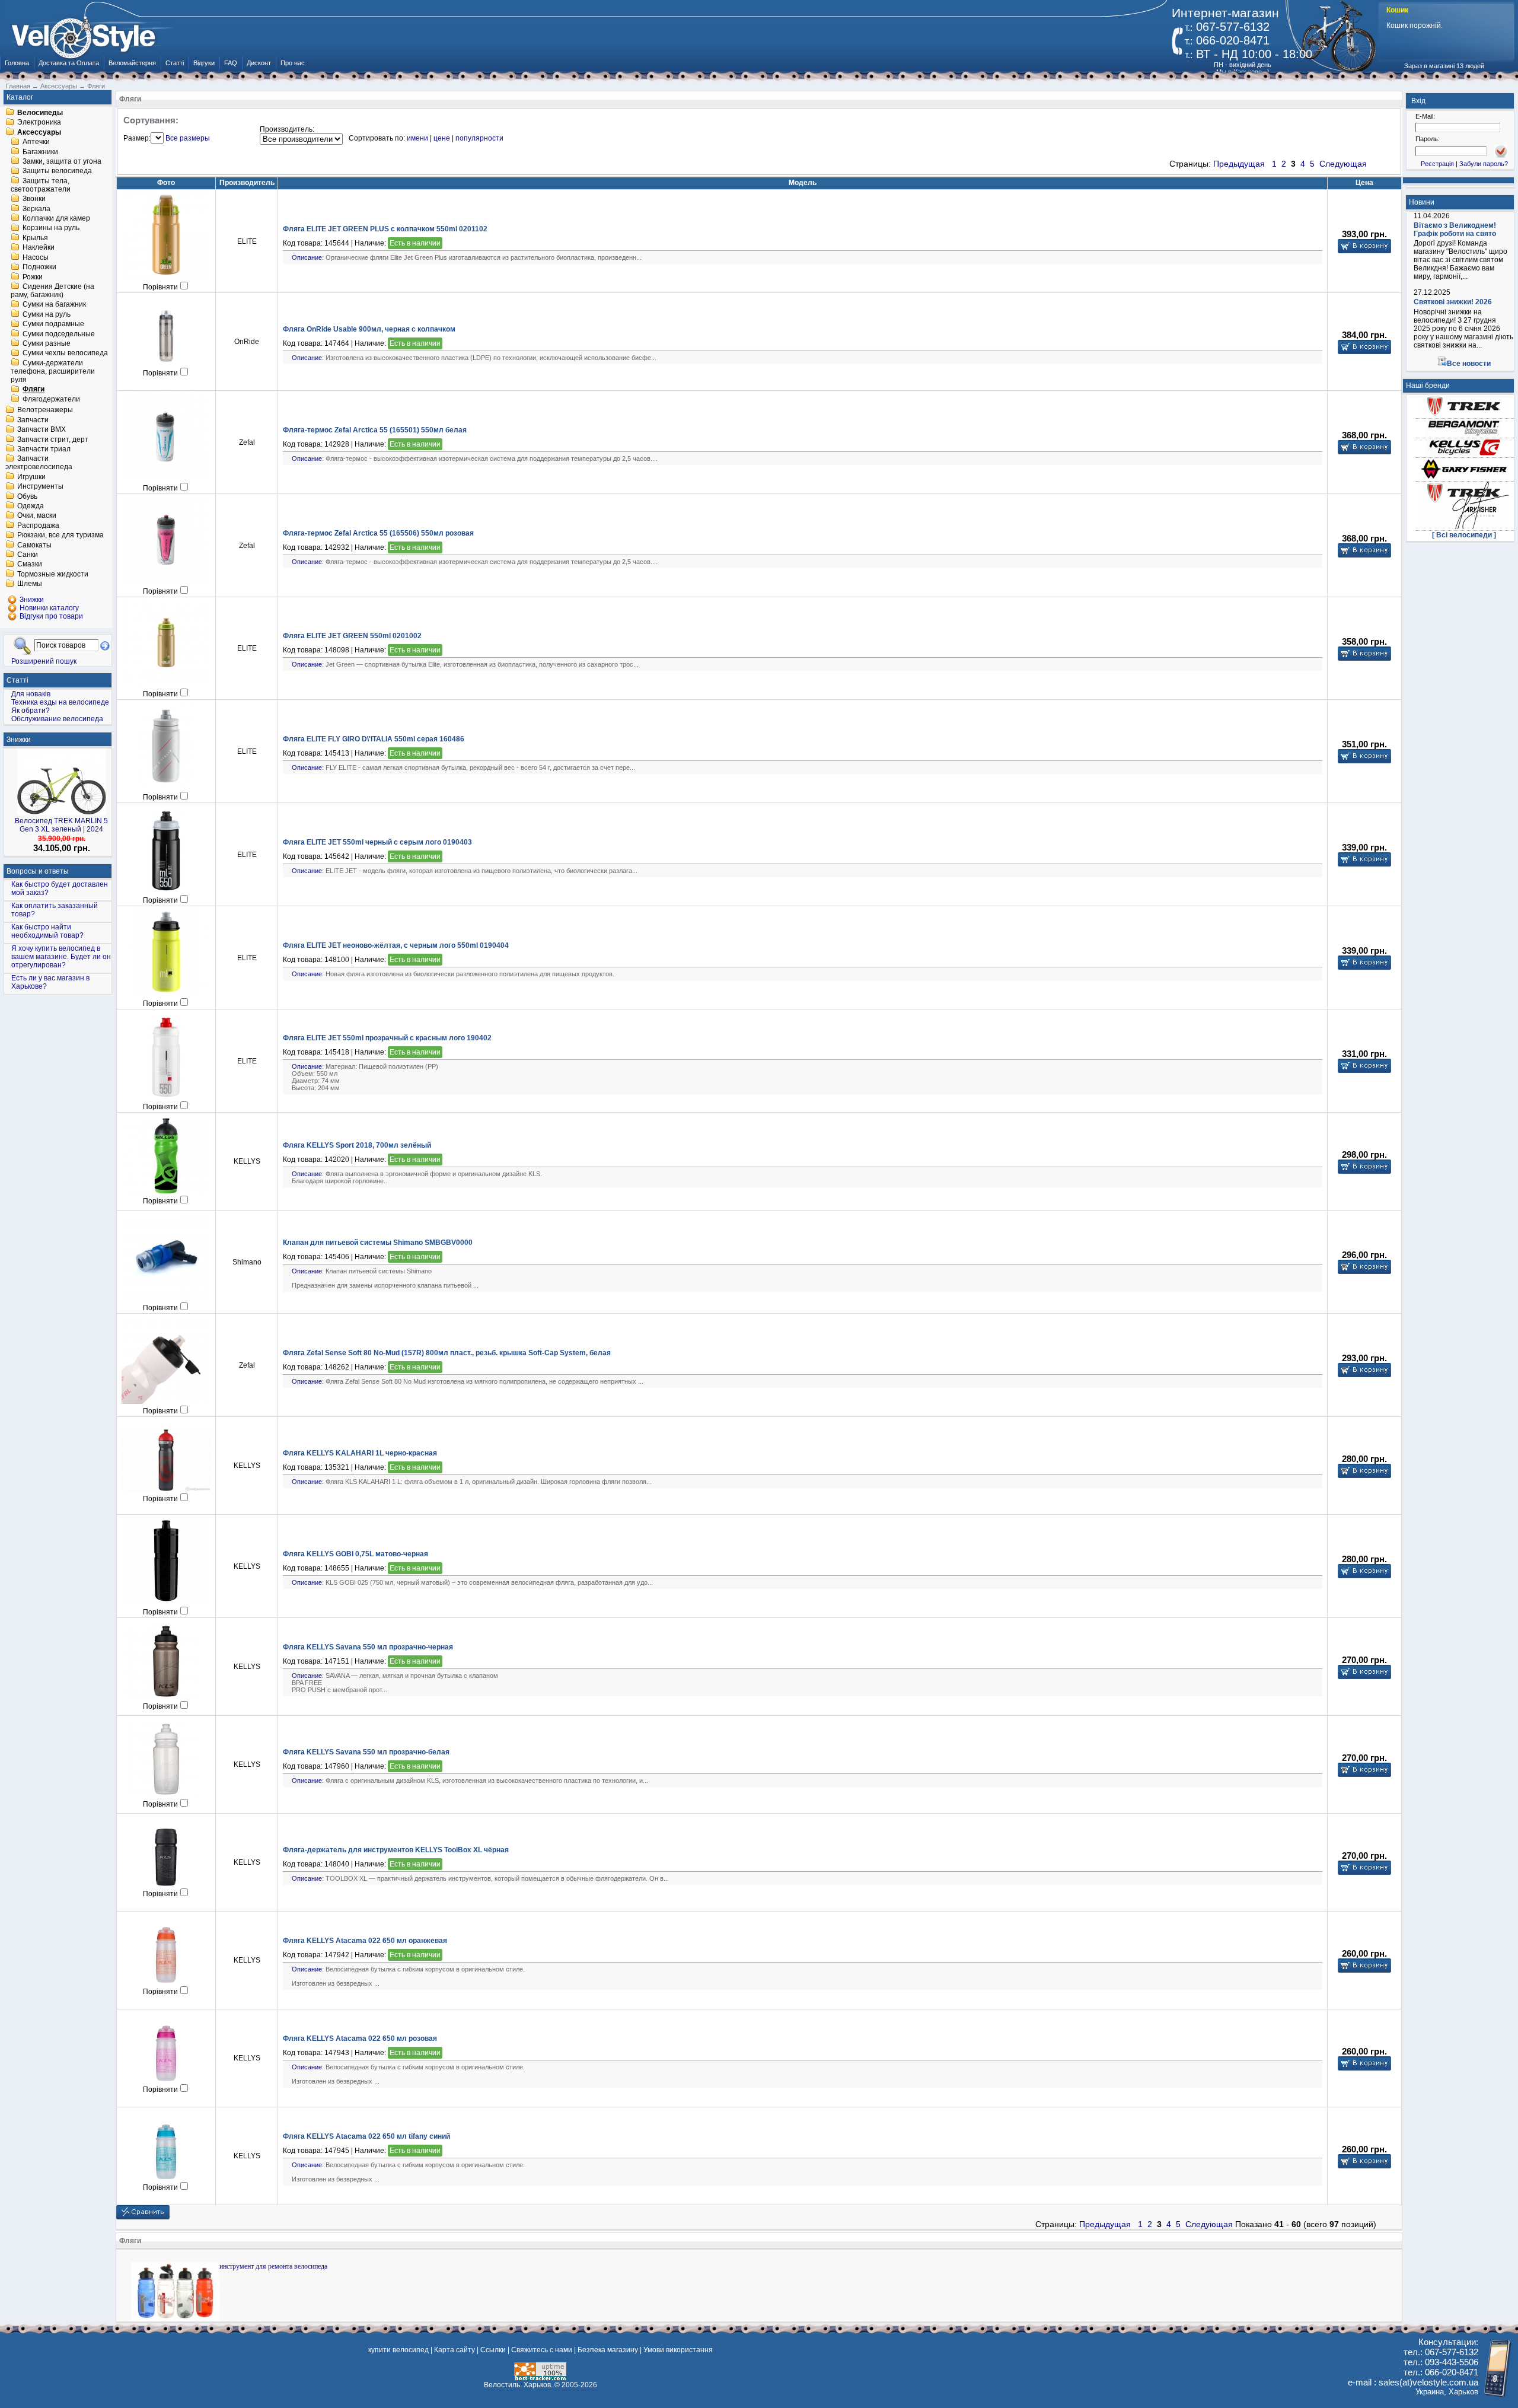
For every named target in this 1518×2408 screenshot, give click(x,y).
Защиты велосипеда (57, 171)
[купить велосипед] (90, 34)
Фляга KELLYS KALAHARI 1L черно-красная (360, 1453)
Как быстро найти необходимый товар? (47, 931)
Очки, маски (37, 516)
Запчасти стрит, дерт (53, 439)
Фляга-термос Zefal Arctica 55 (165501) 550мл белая (375, 430)
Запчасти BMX (42, 430)
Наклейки (39, 248)
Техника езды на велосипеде (60, 702)
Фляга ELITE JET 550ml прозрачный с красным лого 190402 (387, 1038)
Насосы (36, 257)
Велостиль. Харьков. (518, 2385)
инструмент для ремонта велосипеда (273, 2266)
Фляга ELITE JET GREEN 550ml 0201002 (352, 636)
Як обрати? (31, 711)
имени (417, 138)
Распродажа (38, 525)
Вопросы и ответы (38, 871)
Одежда (31, 506)
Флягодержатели (51, 399)
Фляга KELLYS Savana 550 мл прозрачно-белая (366, 1752)
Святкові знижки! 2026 (1453, 302)
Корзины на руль (51, 228)
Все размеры (188, 138)
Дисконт (259, 63)
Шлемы (30, 584)
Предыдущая (1239, 164)
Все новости (1469, 364)
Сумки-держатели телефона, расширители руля (53, 371)
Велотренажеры (45, 410)
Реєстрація (1437, 164)
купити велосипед (398, 2350)
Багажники (40, 152)
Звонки (34, 199)
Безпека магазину (608, 2350)
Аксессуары (39, 132)
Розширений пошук (44, 661)
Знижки (19, 740)
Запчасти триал (44, 449)
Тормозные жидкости (53, 574)
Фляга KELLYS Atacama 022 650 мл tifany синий (366, 2136)
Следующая (1343, 164)
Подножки (39, 267)
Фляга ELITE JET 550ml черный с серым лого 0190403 (377, 842)
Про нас (293, 63)
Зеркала (36, 209)
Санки (28, 555)
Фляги (34, 390)
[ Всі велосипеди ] (1464, 535)
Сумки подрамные (53, 324)
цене (442, 138)
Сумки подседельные (59, 334)
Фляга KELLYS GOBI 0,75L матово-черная (355, 1554)
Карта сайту (455, 2350)
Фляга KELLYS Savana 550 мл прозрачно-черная (368, 1647)
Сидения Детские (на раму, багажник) (52, 291)
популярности (479, 138)
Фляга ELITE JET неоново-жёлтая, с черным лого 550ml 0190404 (396, 945)
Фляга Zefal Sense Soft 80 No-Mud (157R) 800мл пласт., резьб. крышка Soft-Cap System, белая (447, 1353)
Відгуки (204, 63)
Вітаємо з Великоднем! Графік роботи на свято (1455, 230)
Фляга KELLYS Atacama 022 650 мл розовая (360, 2038)
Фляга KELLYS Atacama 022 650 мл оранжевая (365, 1941)
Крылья (35, 238)
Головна (17, 63)
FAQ (231, 63)
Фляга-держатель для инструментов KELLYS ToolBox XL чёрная (396, 1850)
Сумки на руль (47, 314)
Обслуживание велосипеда (57, 719)
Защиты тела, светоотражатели (41, 185)
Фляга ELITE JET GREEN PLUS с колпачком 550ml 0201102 (385, 229)
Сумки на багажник (54, 305)
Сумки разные (47, 343)
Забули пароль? (1484, 164)
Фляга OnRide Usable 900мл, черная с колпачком (369, 329)
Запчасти (33, 420)
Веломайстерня (132, 63)
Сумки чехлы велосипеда (65, 353)
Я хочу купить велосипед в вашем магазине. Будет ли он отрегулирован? (61, 957)
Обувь (27, 496)
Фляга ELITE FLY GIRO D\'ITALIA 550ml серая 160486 (374, 739)
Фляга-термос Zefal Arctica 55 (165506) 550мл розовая (378, 533)
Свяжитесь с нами (542, 2350)
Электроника (39, 123)
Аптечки (36, 142)
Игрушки (31, 477)
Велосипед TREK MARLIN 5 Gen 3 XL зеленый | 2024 (61, 825)
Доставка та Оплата (69, 63)
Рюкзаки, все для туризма (60, 536)
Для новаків (31, 694)
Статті (175, 63)
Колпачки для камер (56, 218)
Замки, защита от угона (62, 161)
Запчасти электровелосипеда (39, 463)
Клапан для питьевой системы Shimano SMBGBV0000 (378, 1243)
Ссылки (493, 2350)
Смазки (30, 565)
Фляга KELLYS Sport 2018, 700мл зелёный (357, 1145)
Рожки (33, 277)
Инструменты (40, 487)
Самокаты (34, 545)
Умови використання (678, 2350)
